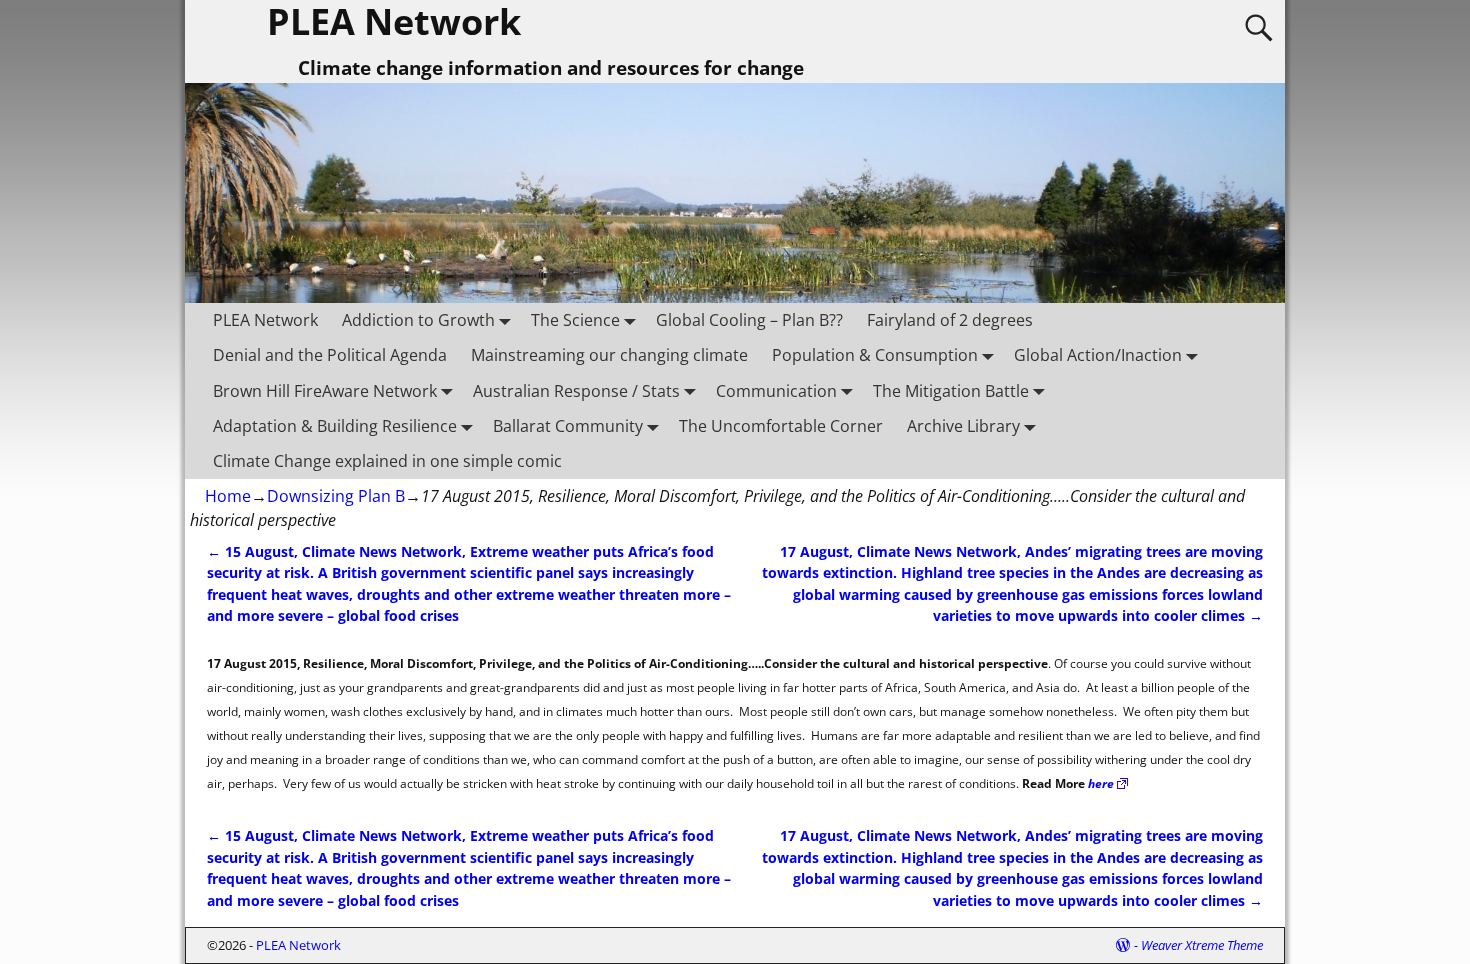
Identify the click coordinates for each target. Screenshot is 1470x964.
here (1101, 783)
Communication (776, 391)
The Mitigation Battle (951, 391)
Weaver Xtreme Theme (1202, 945)
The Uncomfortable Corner (781, 426)
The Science (575, 320)
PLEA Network (265, 320)
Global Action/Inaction (1098, 355)
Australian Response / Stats (576, 391)
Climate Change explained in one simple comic (387, 461)
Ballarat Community (568, 426)
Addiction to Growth (418, 320)
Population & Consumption (875, 355)
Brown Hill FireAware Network (325, 391)
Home (228, 496)
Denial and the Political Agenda (330, 355)
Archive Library (963, 426)
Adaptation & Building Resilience (335, 426)
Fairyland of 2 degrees (950, 320)
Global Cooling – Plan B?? (749, 320)
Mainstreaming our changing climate (609, 355)
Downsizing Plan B (336, 496)
